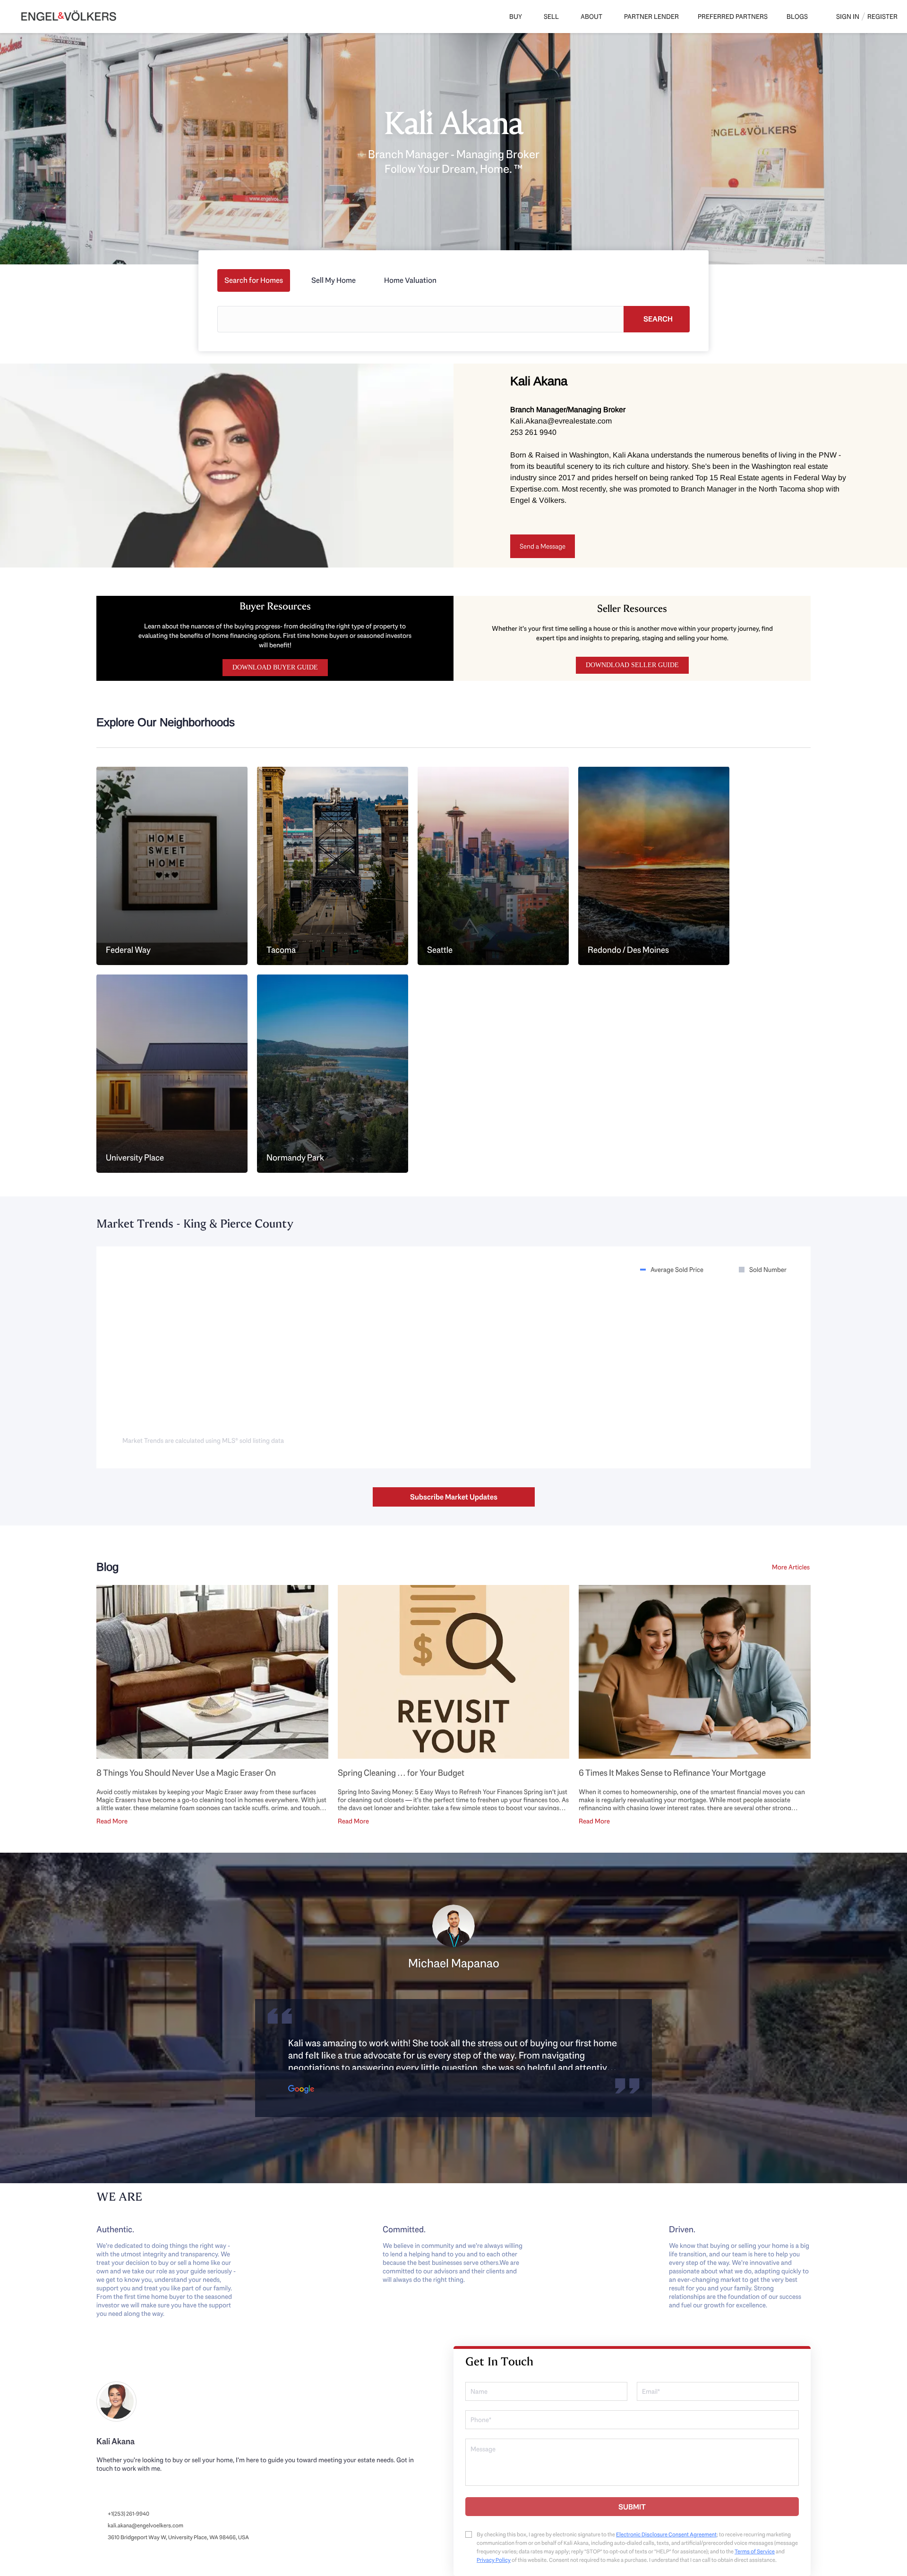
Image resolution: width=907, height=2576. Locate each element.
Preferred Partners (733, 17)
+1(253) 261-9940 (128, 2514)
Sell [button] (551, 17)
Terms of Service (755, 2551)
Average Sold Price (677, 1270)
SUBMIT (632, 2507)
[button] (657, 319)
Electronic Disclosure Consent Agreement (666, 2534)
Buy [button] (516, 17)
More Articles (791, 1567)
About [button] (591, 17)
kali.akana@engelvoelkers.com (145, 2525)
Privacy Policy (494, 2560)
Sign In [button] (848, 17)
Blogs (797, 17)
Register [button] (882, 17)
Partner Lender (651, 17)
